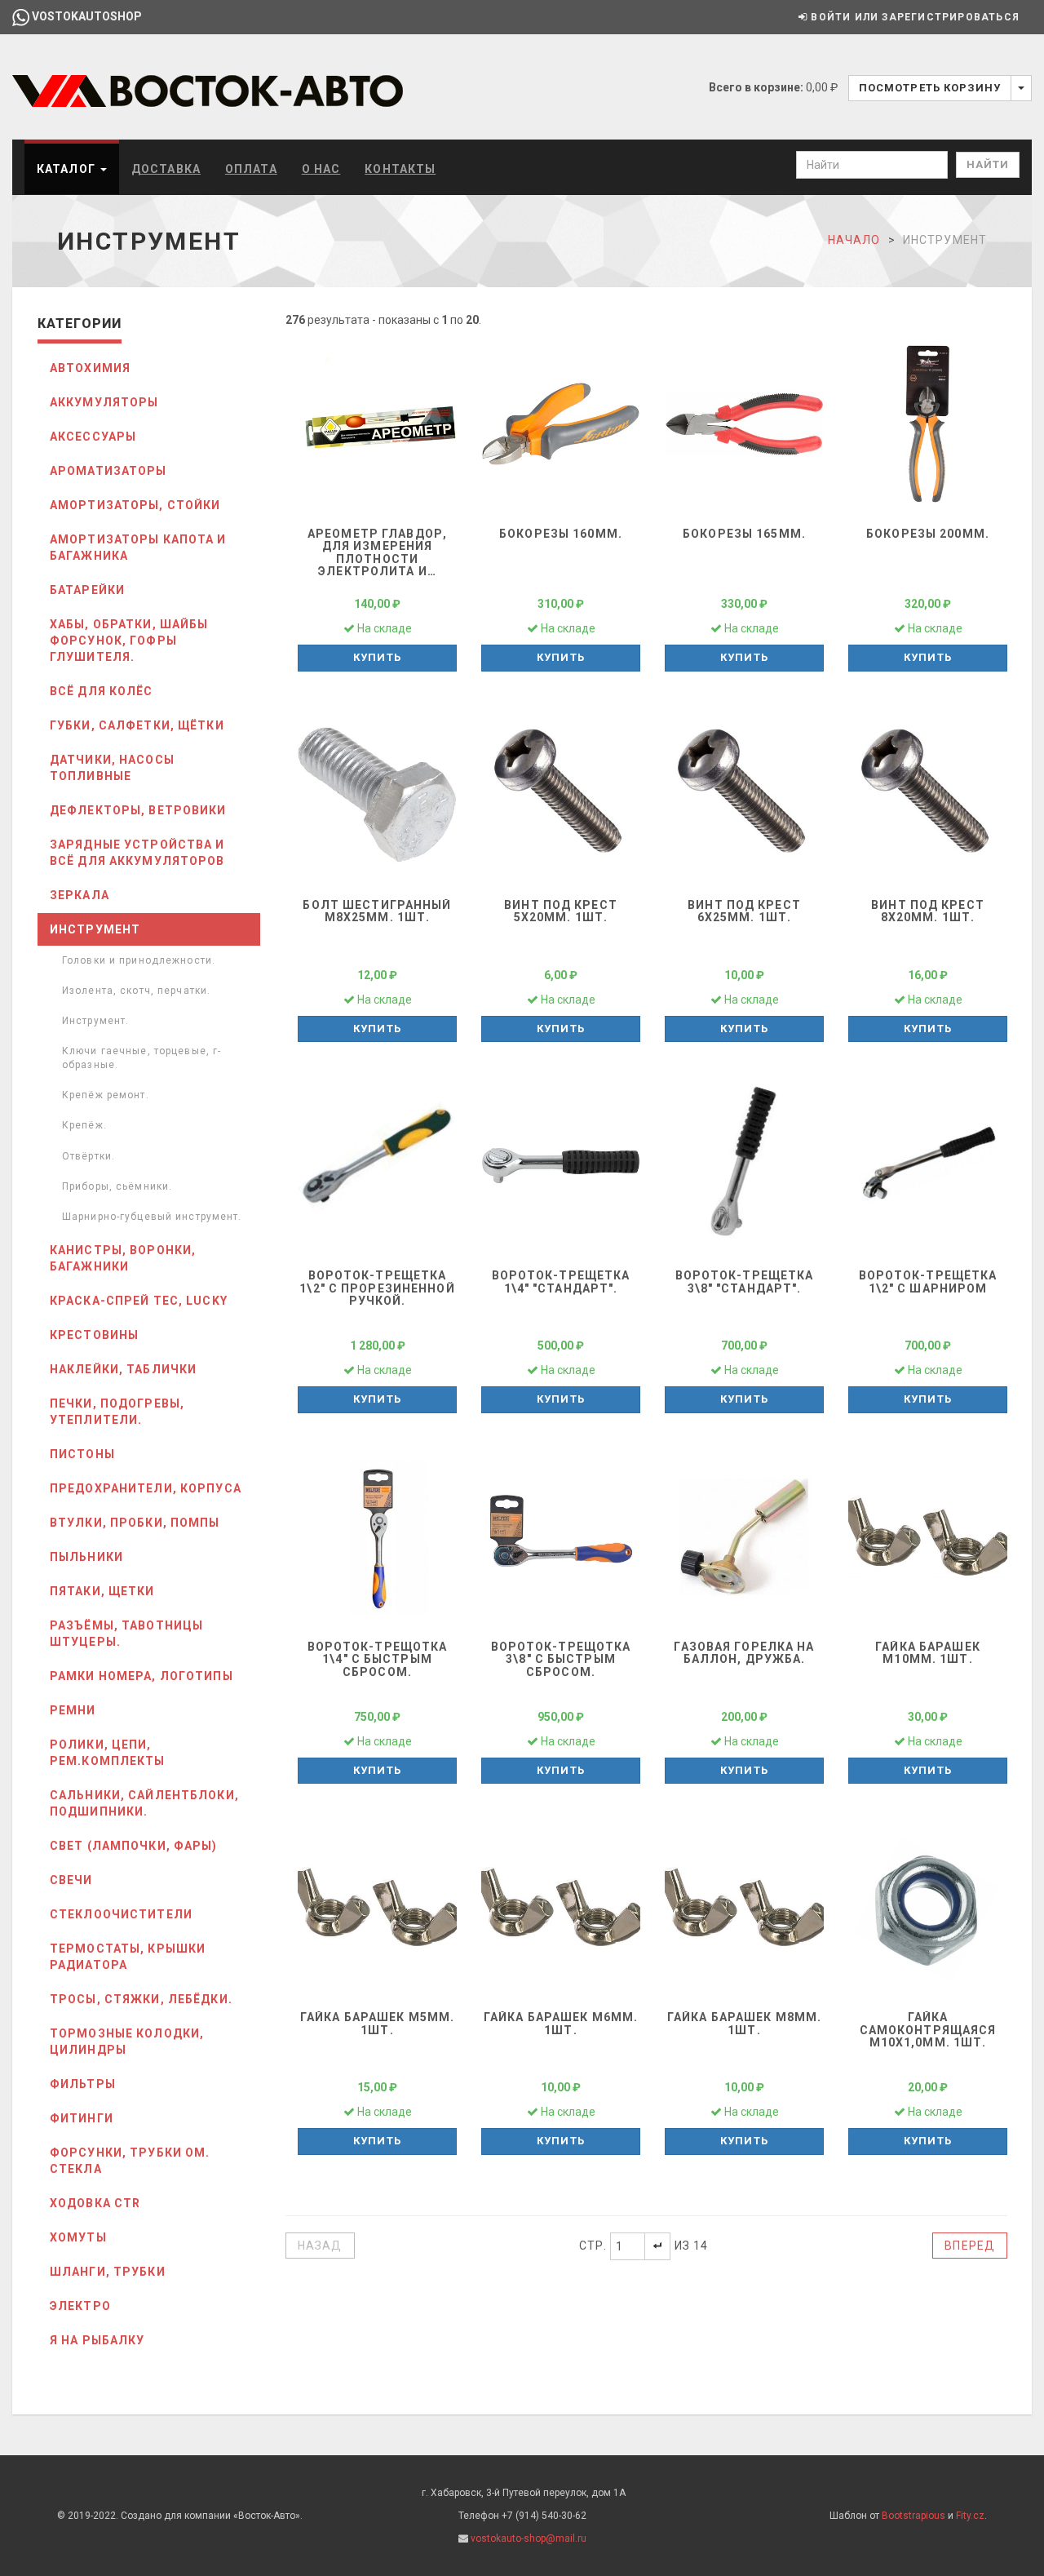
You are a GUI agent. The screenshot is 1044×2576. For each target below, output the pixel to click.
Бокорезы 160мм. (561, 534)
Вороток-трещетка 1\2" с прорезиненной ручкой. (377, 1288)
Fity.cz (970, 2516)
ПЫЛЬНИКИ (86, 1557)
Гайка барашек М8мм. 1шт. (744, 2023)
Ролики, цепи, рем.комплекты (108, 1753)
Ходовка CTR (95, 2203)
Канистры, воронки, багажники (123, 1258)
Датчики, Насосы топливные (112, 768)
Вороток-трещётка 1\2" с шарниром (928, 1281)
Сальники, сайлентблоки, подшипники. (144, 1803)
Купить (377, 657)
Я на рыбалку (97, 2340)
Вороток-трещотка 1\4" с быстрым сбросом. (378, 1659)
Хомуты (78, 2237)
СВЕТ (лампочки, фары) (134, 1846)
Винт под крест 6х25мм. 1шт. (744, 911)
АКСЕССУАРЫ (93, 437)
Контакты (400, 169)
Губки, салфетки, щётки (137, 725)
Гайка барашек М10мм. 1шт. (928, 1653)
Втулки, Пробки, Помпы (135, 1523)
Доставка (166, 169)
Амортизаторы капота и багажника (138, 548)
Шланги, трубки (108, 2272)
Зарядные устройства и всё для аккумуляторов (137, 853)
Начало (854, 240)
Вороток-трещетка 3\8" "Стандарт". (745, 1281)
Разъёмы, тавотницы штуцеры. (126, 1634)
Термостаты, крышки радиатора (128, 1957)
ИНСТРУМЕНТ (95, 929)
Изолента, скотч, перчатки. (136, 991)
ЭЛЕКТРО (80, 2306)
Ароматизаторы (108, 471)
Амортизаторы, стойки (135, 505)
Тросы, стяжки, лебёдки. (141, 1999)
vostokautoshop (86, 16)
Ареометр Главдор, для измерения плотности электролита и (377, 552)
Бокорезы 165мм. (744, 534)
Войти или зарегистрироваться (913, 17)
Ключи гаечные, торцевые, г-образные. (142, 1058)
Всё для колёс (102, 691)
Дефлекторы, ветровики (138, 810)
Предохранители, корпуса (146, 1488)
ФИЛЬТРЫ (83, 2084)
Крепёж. (84, 1125)
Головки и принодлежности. (139, 960)
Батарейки (87, 590)
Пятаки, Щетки (102, 1591)
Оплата (251, 169)
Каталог (68, 169)
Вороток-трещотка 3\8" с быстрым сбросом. (561, 1659)
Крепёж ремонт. (106, 1095)
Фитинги (82, 2118)
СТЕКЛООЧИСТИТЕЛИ (121, 1914)
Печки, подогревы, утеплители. (117, 1412)
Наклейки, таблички (123, 1369)
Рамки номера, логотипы (142, 1676)
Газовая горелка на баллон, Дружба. (744, 1653)
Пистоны (82, 1454)
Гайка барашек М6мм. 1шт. (561, 2023)
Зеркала (80, 895)
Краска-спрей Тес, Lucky (139, 1301)
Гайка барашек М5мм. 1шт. (377, 2023)
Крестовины (94, 1335)
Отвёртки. (88, 1156)
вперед (970, 2246)
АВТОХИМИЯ (90, 368)
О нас (321, 169)
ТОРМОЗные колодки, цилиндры (127, 2042)
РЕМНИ (73, 1710)
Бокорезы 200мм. (928, 534)
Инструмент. (95, 1021)
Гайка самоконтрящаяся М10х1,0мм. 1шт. (928, 2030)
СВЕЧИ (71, 1880)
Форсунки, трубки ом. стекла (130, 2161)
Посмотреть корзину (930, 88)
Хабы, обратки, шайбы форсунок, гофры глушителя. (129, 641)
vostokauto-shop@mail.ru (529, 2538)
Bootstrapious (913, 2516)
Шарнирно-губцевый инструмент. (152, 1217)
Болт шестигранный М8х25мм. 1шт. (377, 911)
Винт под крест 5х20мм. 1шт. (561, 911)
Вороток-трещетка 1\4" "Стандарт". (561, 1281)
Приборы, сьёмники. (117, 1186)
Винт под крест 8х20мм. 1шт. (928, 911)
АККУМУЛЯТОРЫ (104, 402)
